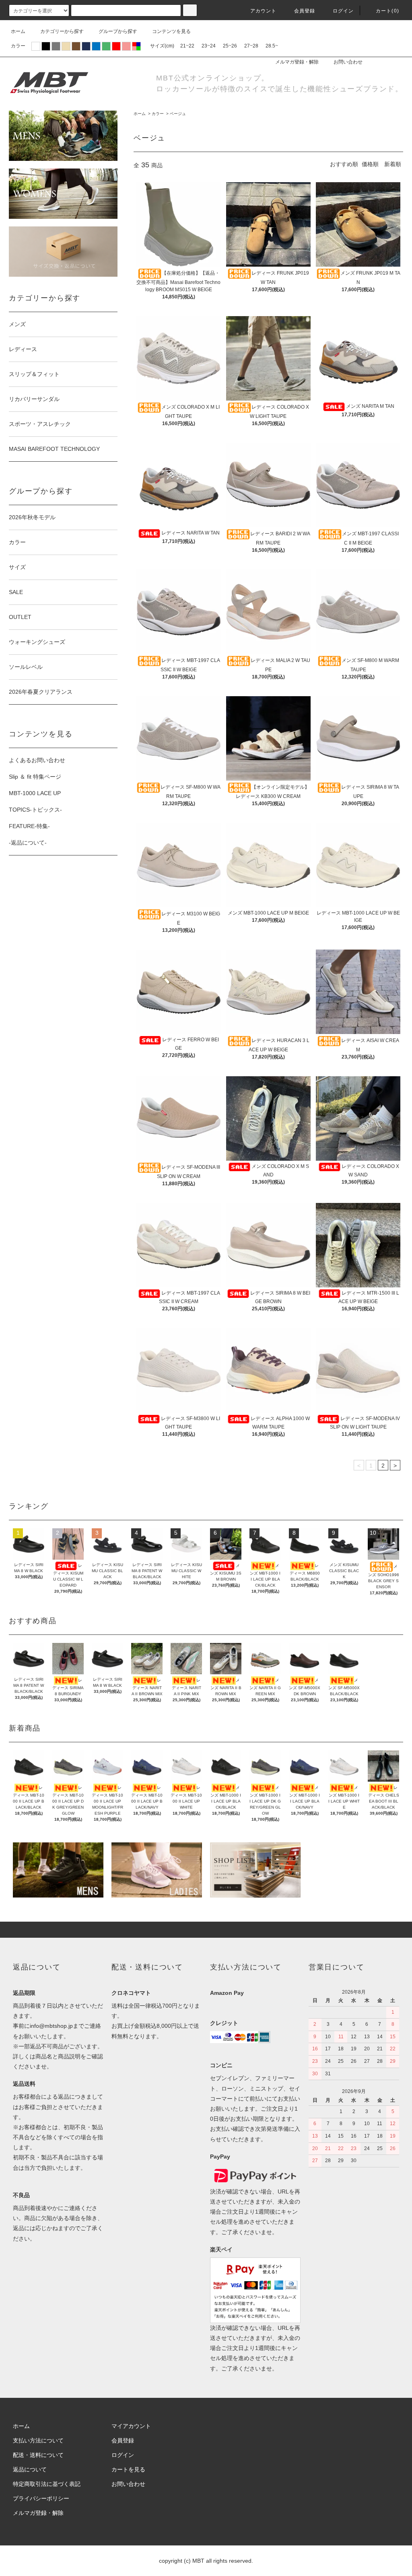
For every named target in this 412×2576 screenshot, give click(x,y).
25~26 (230, 46)
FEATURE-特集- (29, 826)
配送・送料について (38, 2455)
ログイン (343, 11)
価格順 (370, 164)
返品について (30, 2469)
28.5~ (272, 46)
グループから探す (118, 31)
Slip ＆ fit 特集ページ (35, 777)
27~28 (251, 46)
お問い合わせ (348, 62)
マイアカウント (131, 2426)
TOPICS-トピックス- (35, 810)
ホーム (18, 31)
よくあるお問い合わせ (37, 760)
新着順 (393, 164)
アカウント (264, 11)
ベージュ (178, 114)
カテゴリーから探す (62, 31)
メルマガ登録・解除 (297, 62)
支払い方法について (38, 2440)
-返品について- (28, 843)
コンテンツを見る (171, 31)
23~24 (209, 46)
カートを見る (128, 2469)
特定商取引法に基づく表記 (47, 2484)
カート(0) (387, 11)
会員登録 (305, 11)
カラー (158, 114)
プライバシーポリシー (41, 2498)
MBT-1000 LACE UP (35, 793)
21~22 (187, 46)
